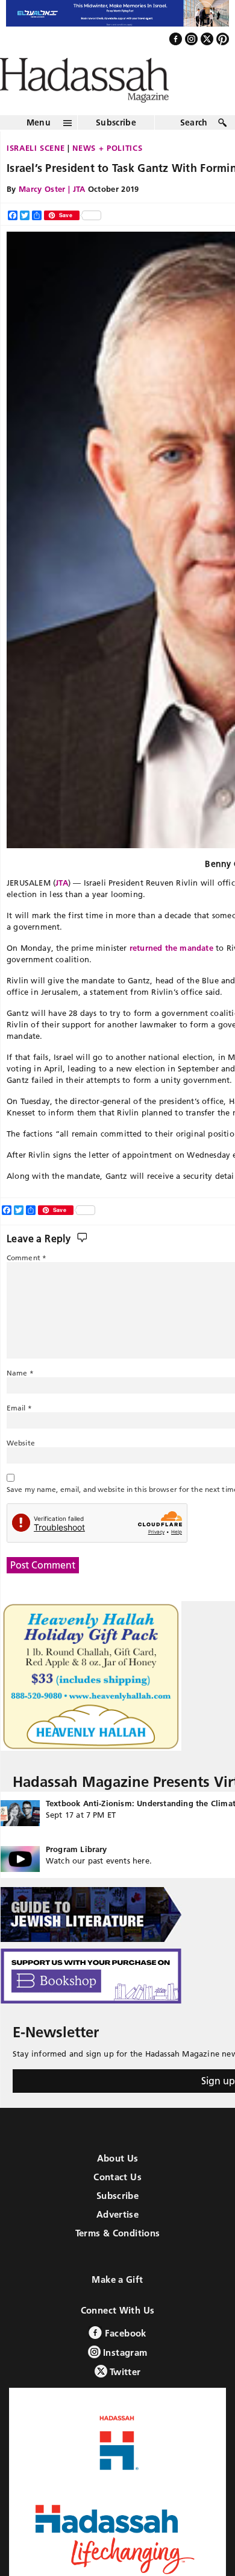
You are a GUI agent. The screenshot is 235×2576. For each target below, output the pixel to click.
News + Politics (107, 174)
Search (194, 148)
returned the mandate (171, 974)
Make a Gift (117, 2305)
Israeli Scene (36, 174)
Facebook (124, 2359)
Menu (39, 148)
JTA (62, 909)
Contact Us (117, 2203)
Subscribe (116, 148)
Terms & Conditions (118, 2259)
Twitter (124, 2398)
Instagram (124, 2378)
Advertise (117, 2240)
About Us (118, 2184)
